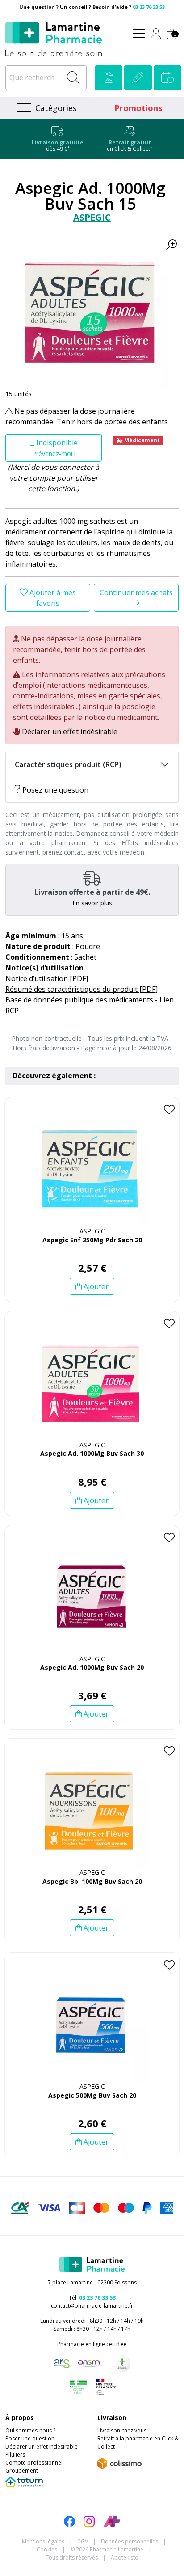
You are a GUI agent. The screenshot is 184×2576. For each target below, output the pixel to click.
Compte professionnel (34, 2463)
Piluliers (15, 2455)
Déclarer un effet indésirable (70, 731)
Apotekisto (125, 2558)
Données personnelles (130, 2541)
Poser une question (30, 2438)
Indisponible (55, 448)
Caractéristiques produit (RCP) (68, 764)
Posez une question (55, 790)
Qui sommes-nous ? (30, 2430)
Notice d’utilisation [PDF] (47, 978)
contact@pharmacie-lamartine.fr (92, 2306)
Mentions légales (43, 2541)
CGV (83, 2541)
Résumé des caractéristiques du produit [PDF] (82, 989)
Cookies (47, 2549)
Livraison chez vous (122, 2430)
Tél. (92, 2298)
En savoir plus (92, 903)
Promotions (138, 108)
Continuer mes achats (136, 592)
